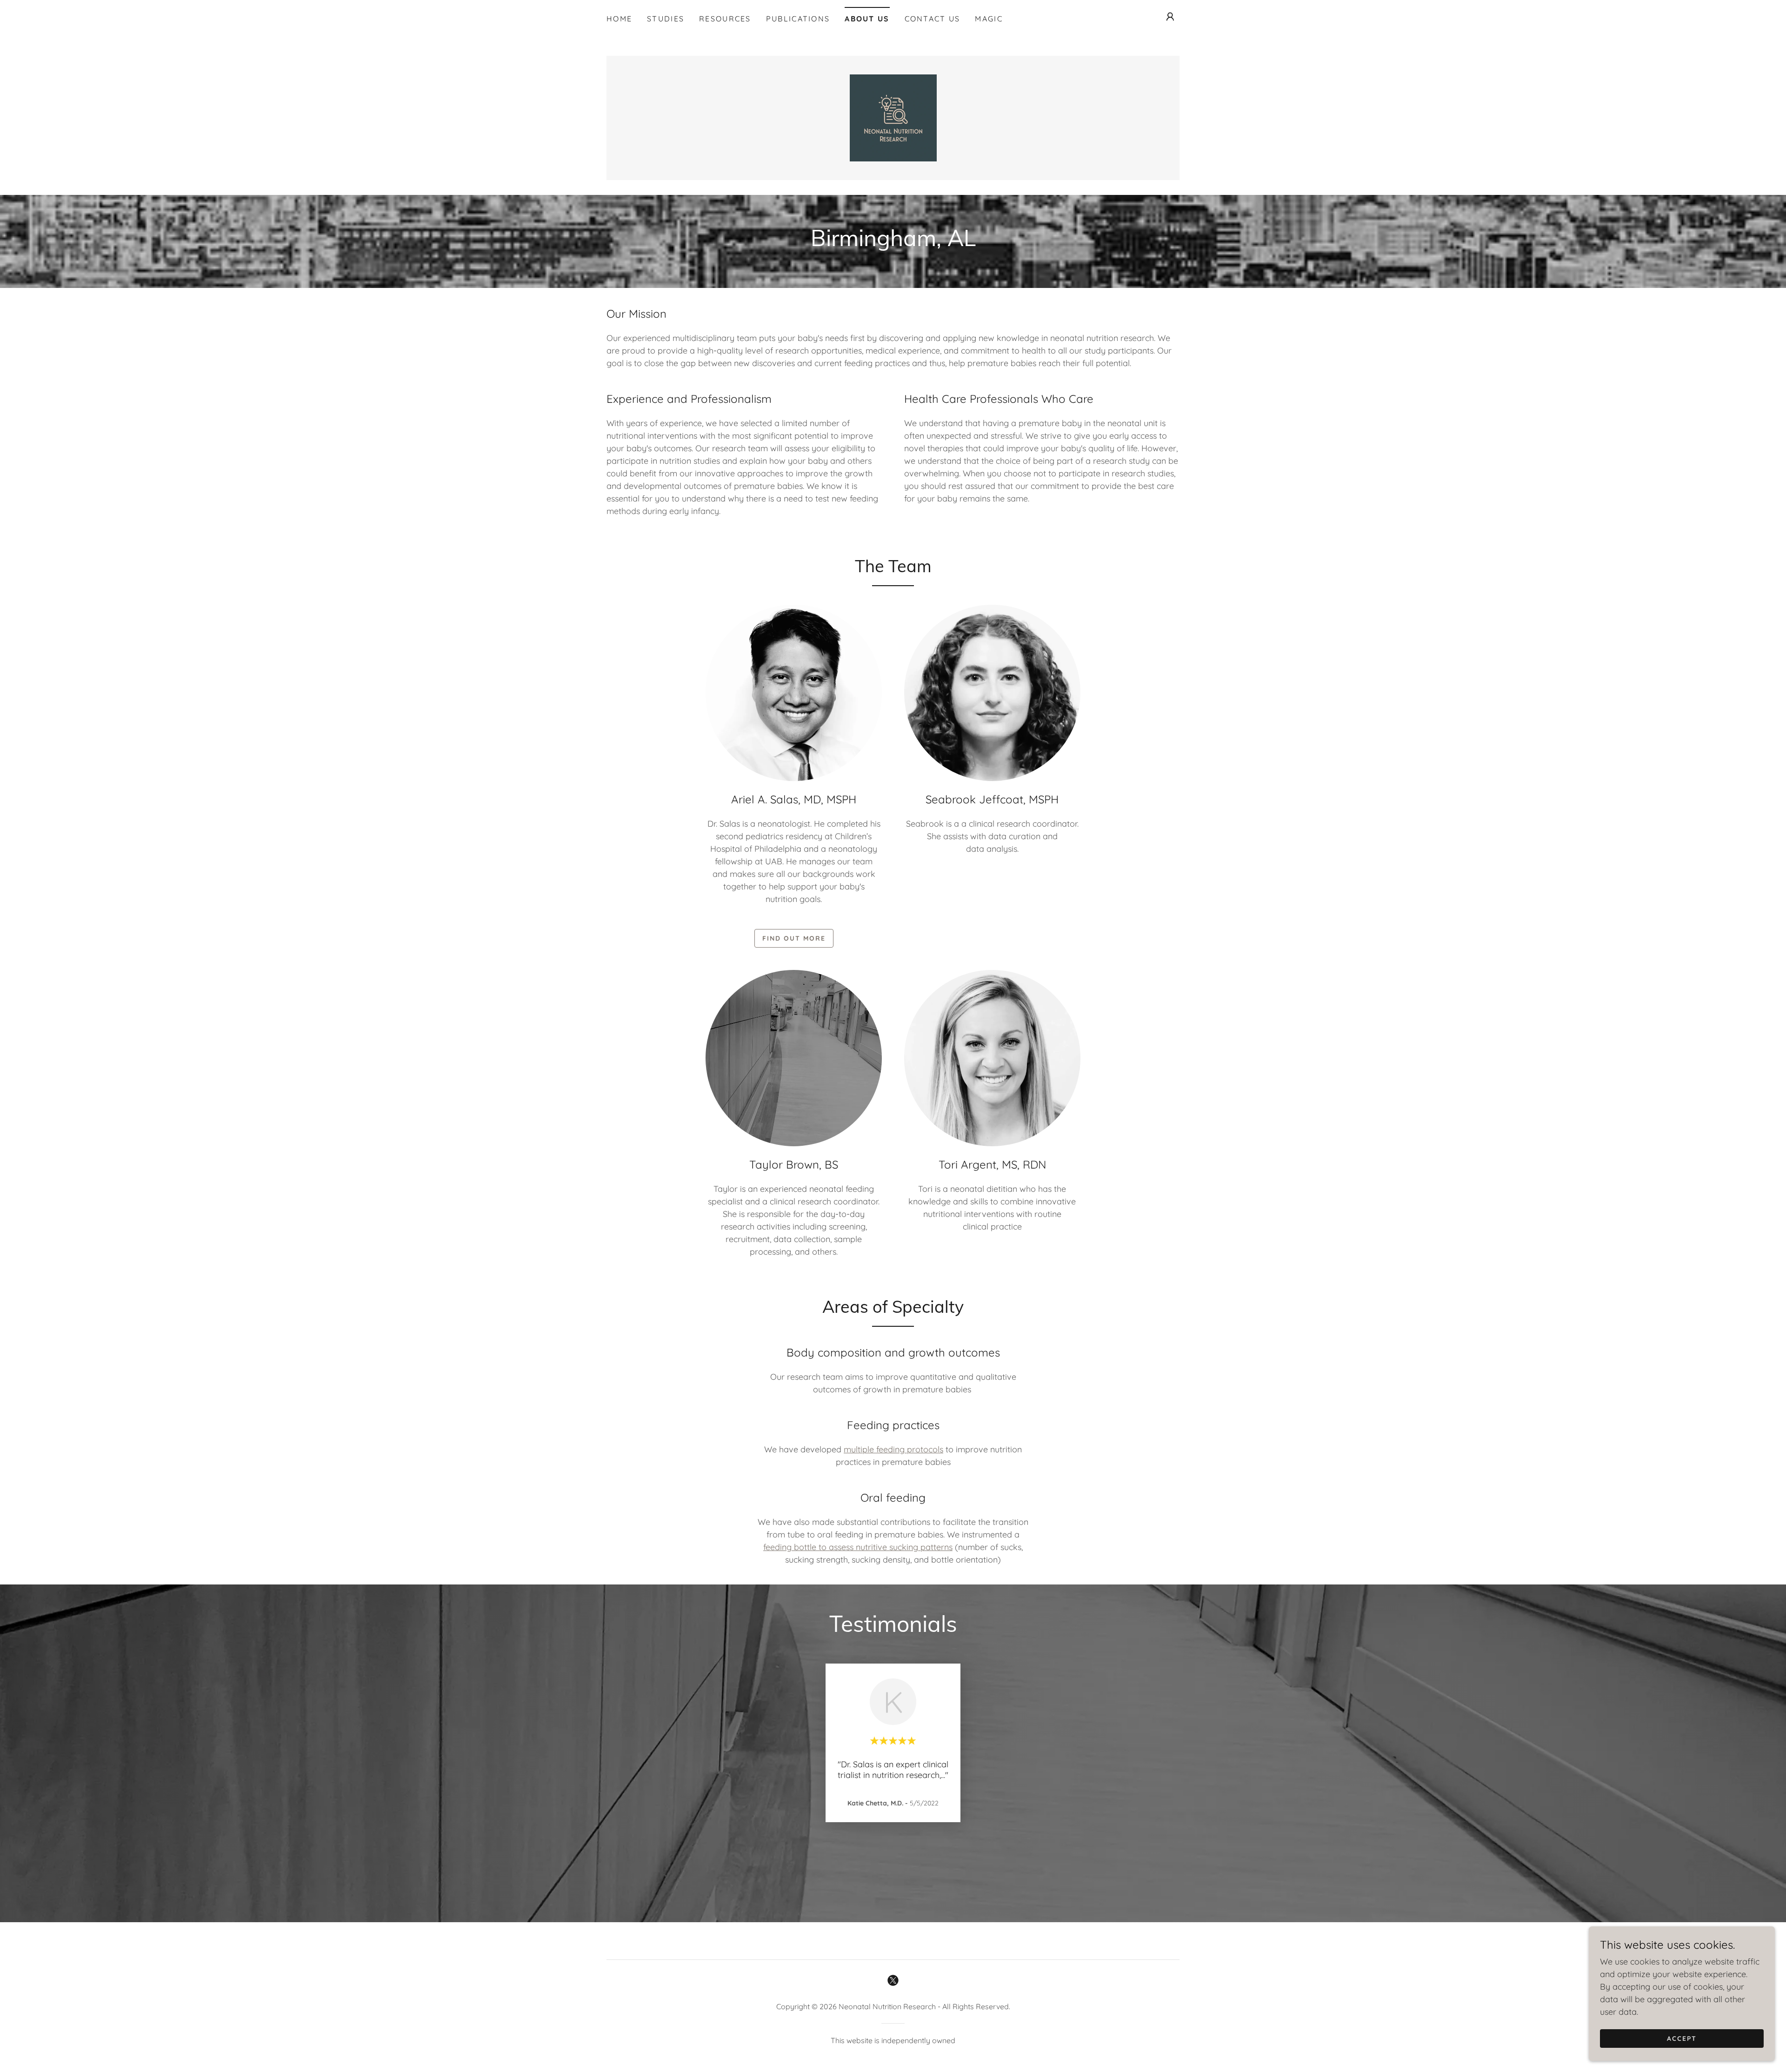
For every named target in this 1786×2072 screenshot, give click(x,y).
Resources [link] (725, 19)
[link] (893, 117)
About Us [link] (867, 19)
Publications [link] (798, 19)
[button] (1170, 17)
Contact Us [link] (933, 19)
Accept (1682, 2039)
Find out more (794, 938)
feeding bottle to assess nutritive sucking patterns (858, 1547)
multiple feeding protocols (893, 1449)
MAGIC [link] (989, 19)
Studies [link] (666, 19)
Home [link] (619, 19)
